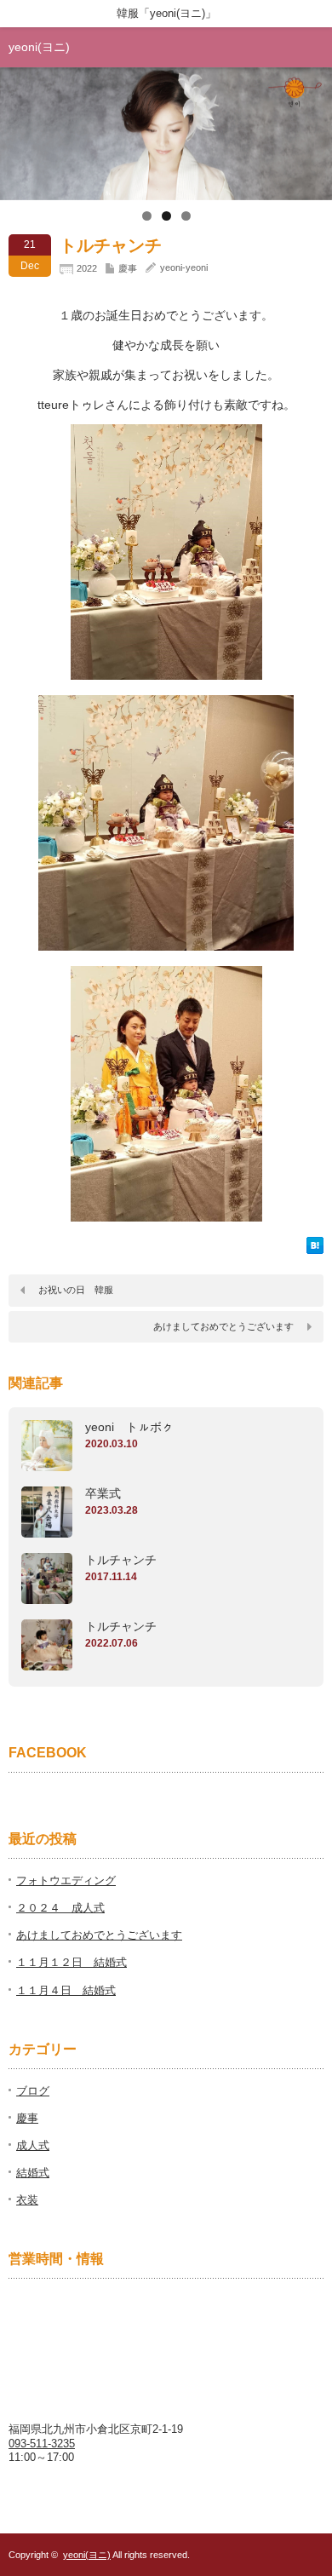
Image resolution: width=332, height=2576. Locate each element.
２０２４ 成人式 (60, 1908)
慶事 (128, 268)
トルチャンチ (121, 1560)
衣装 (27, 2200)
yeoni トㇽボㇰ (129, 1427)
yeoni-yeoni (184, 267)
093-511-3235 (42, 2444)
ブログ (33, 2091)
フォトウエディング (66, 1880)
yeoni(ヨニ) (39, 47)
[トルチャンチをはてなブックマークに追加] (315, 1250)
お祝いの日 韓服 (76, 1290)
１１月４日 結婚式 (66, 1990)
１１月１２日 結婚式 (72, 1962)
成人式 (33, 2145)
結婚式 (33, 2173)
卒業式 (103, 1493)
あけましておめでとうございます (223, 1326)
